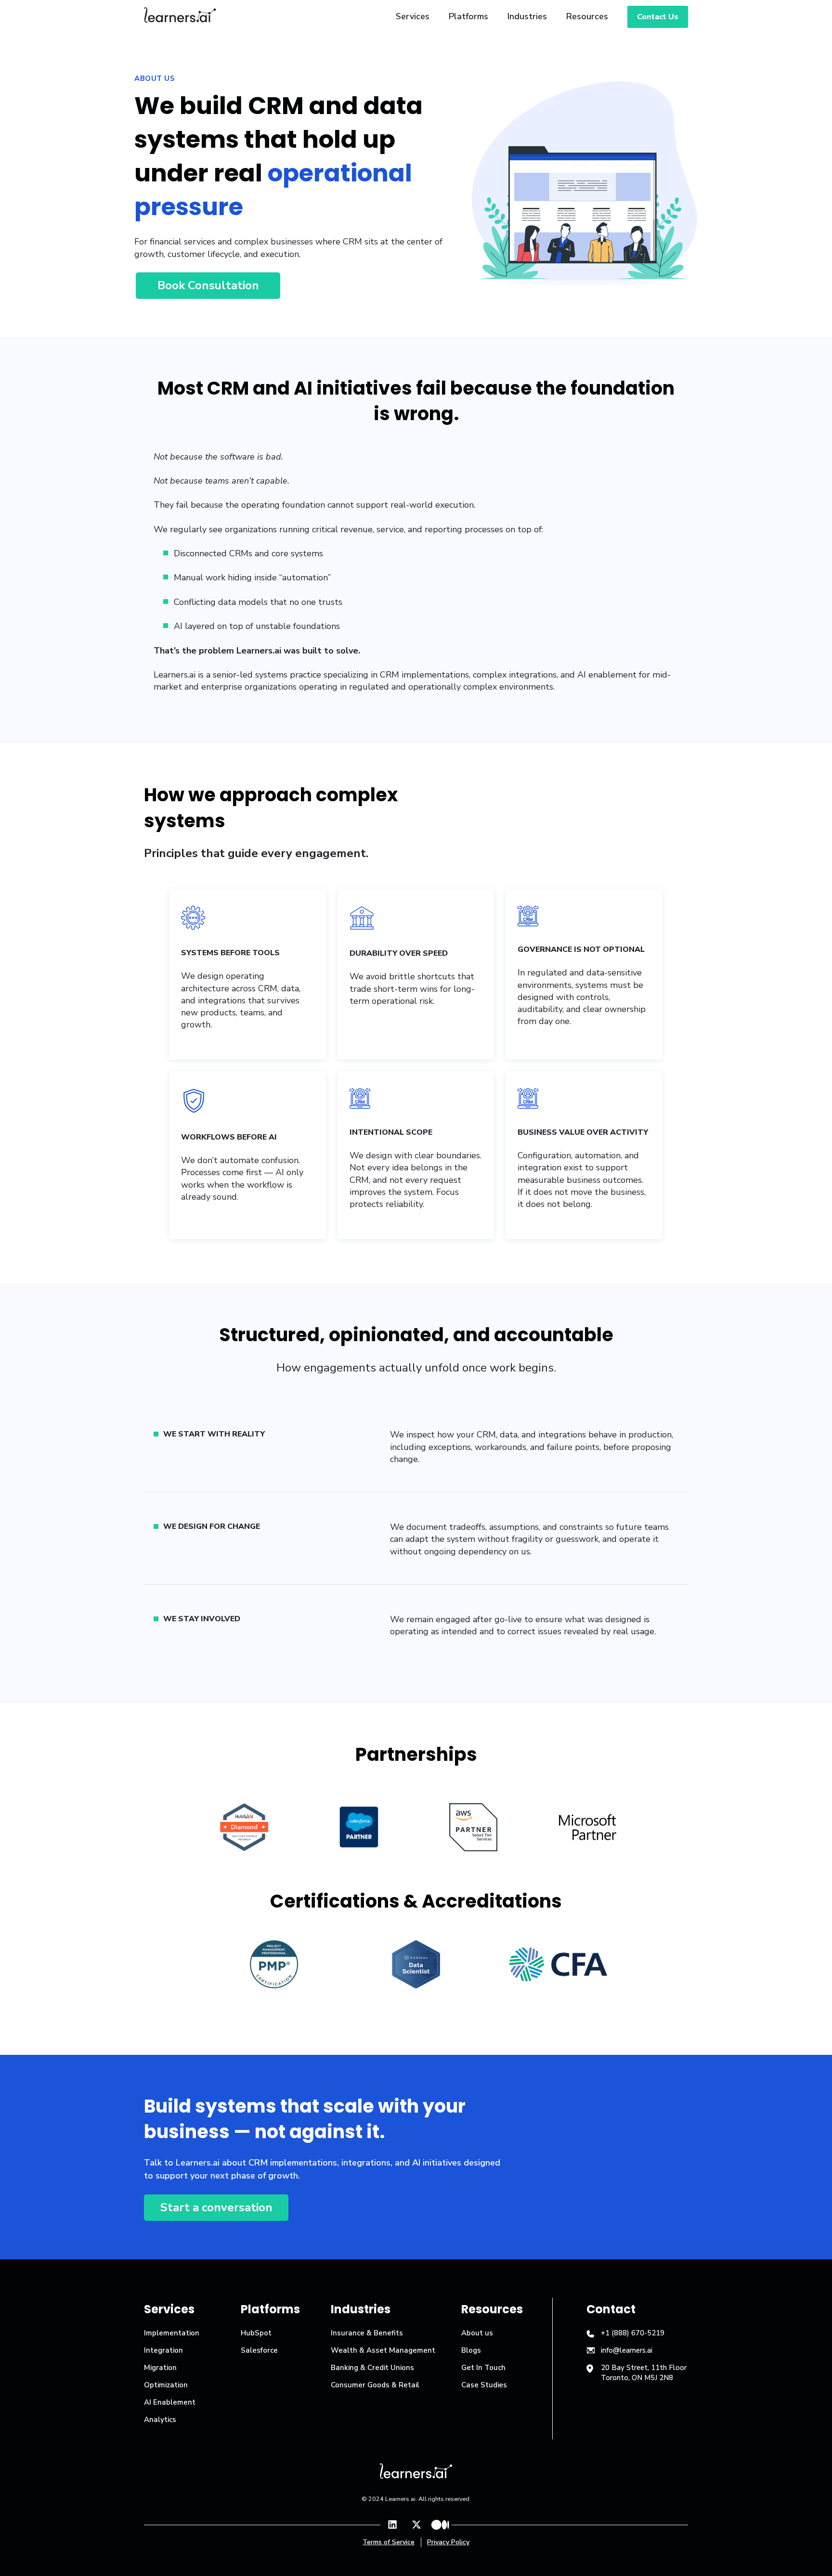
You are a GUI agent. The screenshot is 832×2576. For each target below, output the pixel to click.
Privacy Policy (448, 2542)
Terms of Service (389, 2542)
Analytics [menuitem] (160, 2420)
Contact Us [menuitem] (658, 17)
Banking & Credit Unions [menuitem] (372, 2368)
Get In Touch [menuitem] (483, 2368)
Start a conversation (216, 2207)
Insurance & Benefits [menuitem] (367, 2333)
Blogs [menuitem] (471, 2350)
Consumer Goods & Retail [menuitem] (375, 2385)
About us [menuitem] (477, 2333)
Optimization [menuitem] (166, 2385)
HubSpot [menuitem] (256, 2333)
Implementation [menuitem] (172, 2333)
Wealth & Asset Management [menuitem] (383, 2350)
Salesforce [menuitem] (259, 2350)
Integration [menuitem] (163, 2350)
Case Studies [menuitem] (484, 2385)
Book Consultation (208, 285)
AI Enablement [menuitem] (170, 2402)
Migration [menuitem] (160, 2368)
